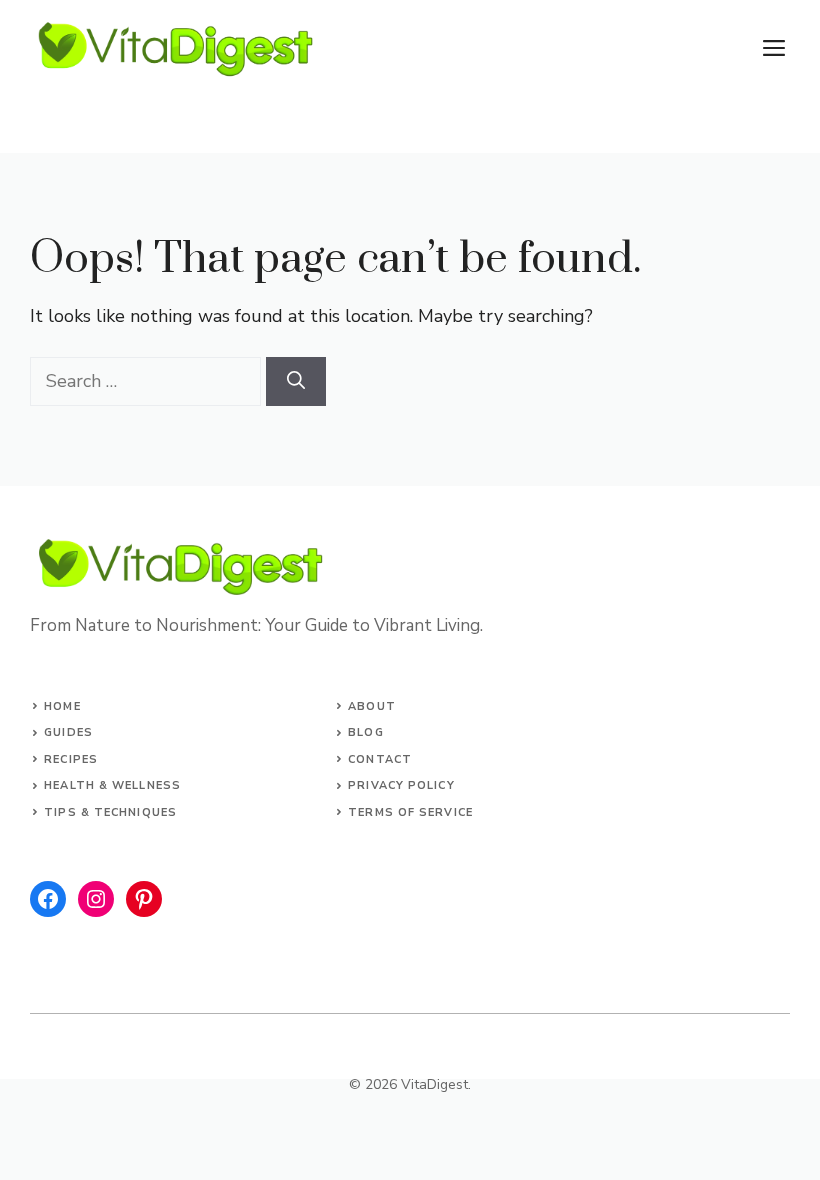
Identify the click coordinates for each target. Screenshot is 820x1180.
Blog (365, 732)
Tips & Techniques (110, 812)
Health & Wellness (112, 785)
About (372, 706)
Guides (68, 732)
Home (62, 706)
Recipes (71, 759)
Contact (380, 759)
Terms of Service (410, 812)
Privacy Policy (401, 785)
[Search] (296, 381)
